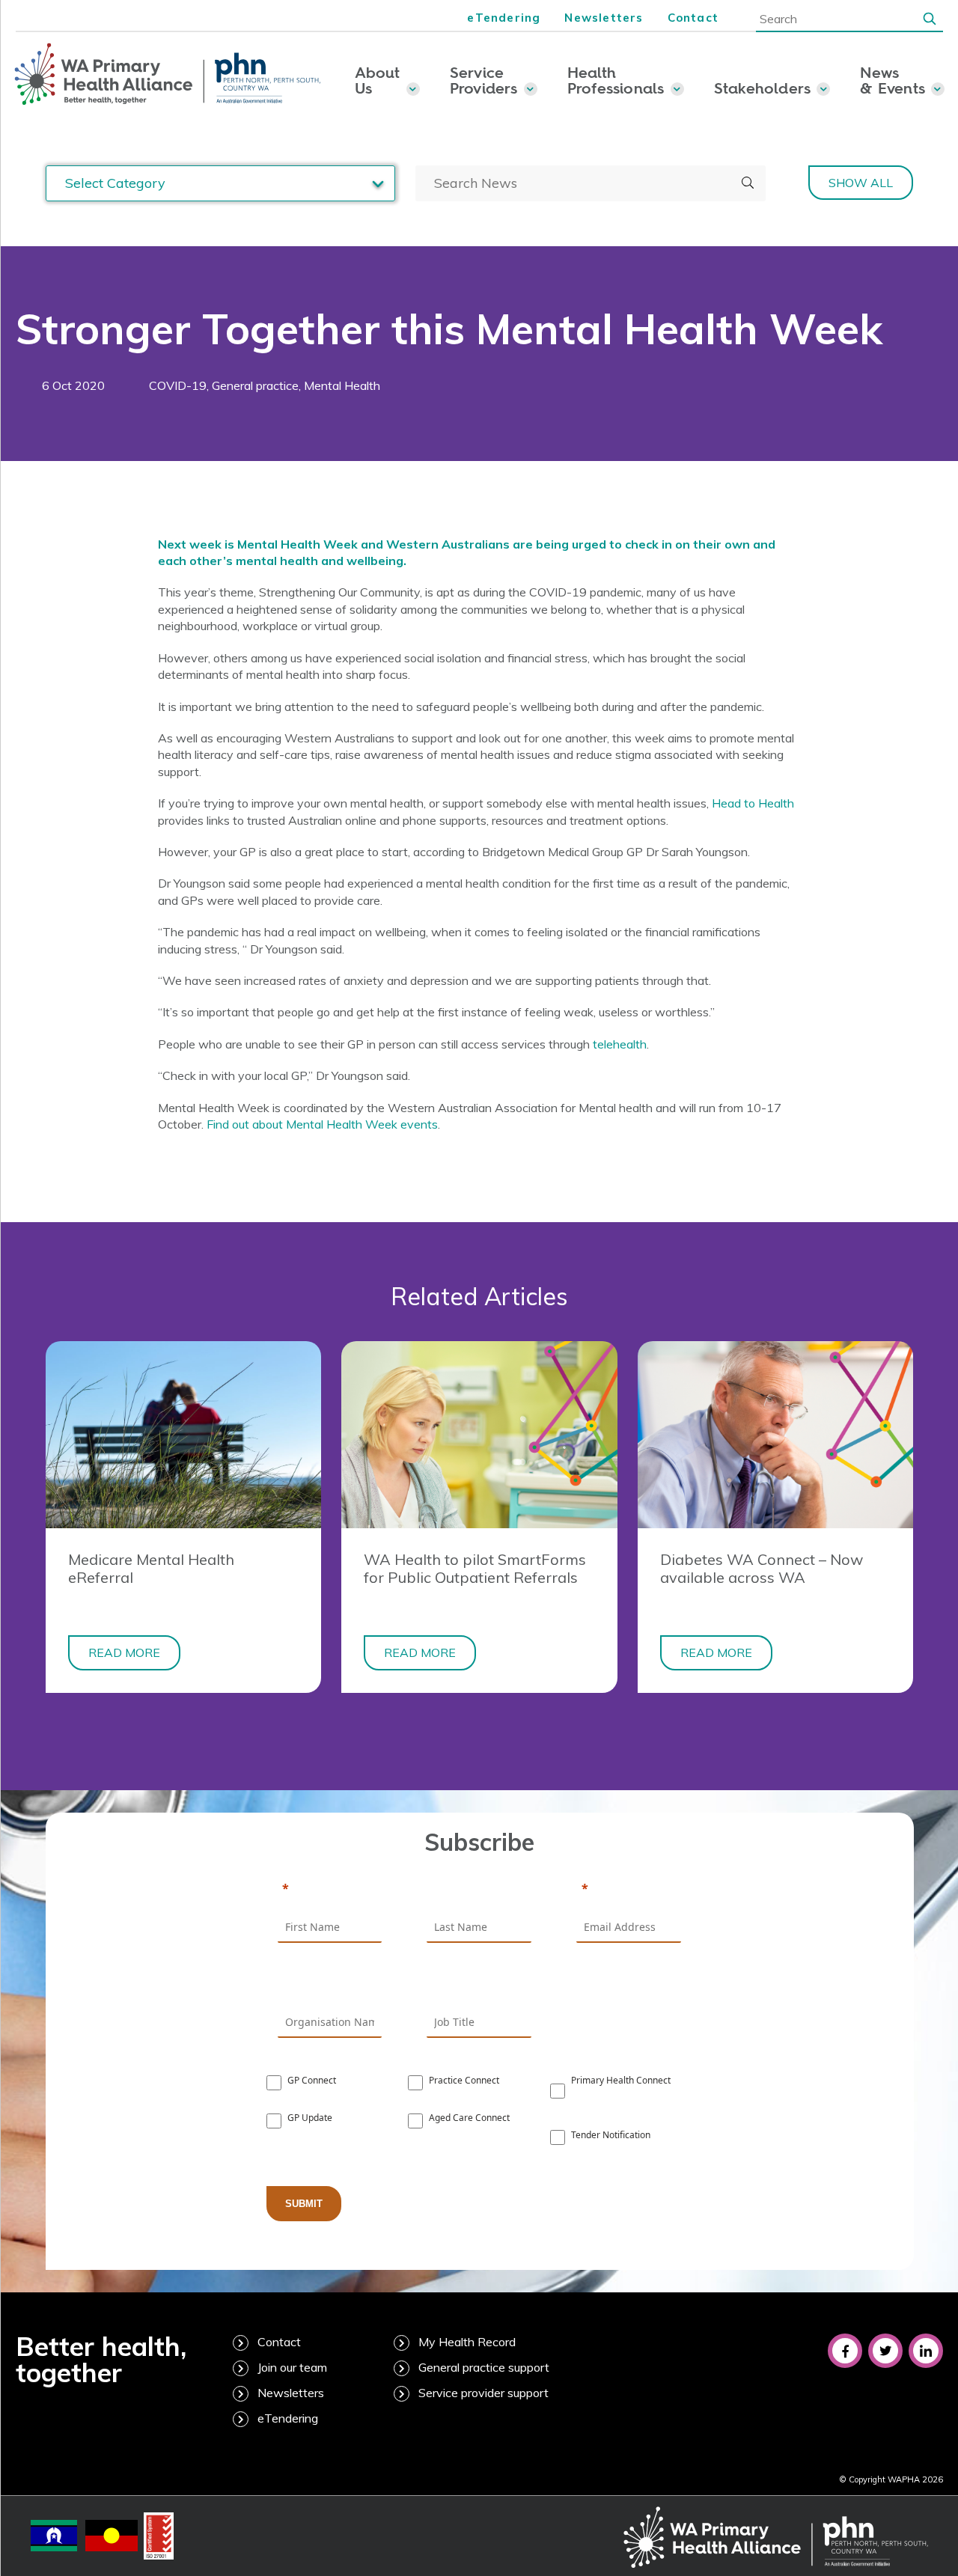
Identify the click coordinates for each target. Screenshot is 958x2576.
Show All (861, 183)
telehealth (620, 1044)
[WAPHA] (168, 75)
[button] (930, 18)
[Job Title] (479, 1986)
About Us (378, 80)
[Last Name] (479, 1890)
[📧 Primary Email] (629, 1890)
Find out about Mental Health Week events (322, 1124)
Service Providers (484, 80)
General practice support (484, 2367)
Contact (693, 18)
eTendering (504, 18)
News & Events (893, 80)
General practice (255, 385)
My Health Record (467, 2342)
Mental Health (342, 385)
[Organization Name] (330, 1986)
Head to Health (753, 803)
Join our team (292, 2367)
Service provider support (483, 2393)
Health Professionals (616, 80)
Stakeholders (762, 88)
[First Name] (330, 1890)
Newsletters (604, 18)
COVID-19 (178, 385)
